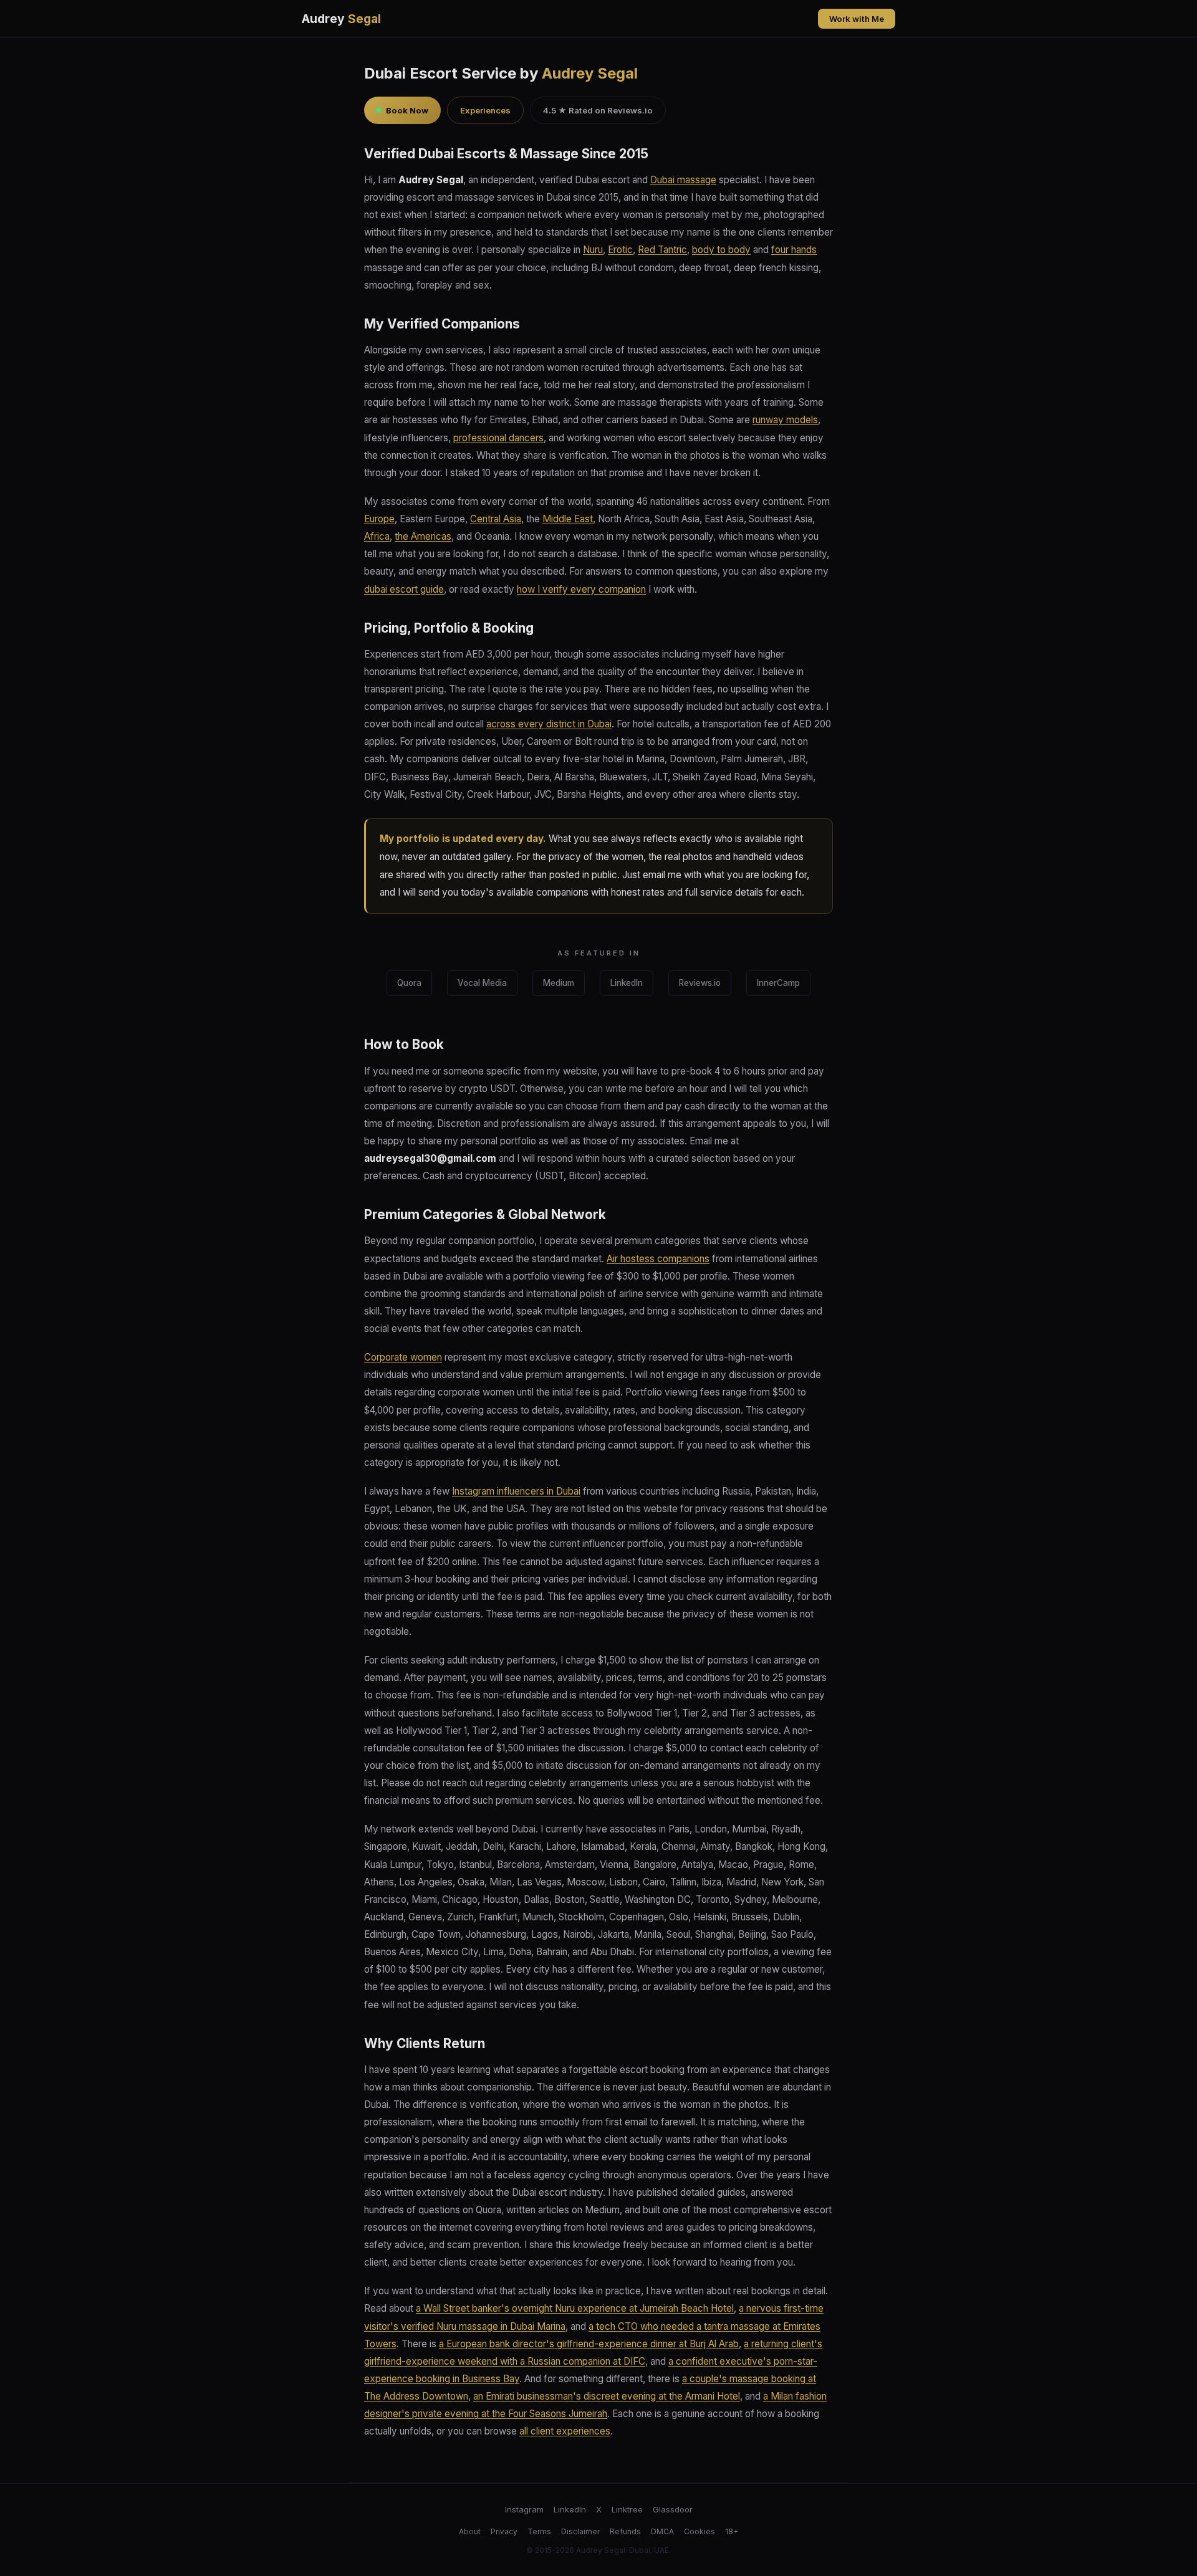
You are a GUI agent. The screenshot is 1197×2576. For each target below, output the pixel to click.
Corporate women (403, 1357)
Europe (379, 519)
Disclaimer (580, 2531)
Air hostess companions (658, 1259)
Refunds (625, 2531)
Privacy (504, 2531)
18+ (732, 2531)
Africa (377, 536)
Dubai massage (683, 180)
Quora (409, 983)
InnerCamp (778, 983)
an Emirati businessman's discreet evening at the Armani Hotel (607, 2396)
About (470, 2531)
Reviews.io (700, 983)
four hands (794, 250)
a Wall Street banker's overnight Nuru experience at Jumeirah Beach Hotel (575, 2308)
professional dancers (498, 438)
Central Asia (496, 519)
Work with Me (857, 19)
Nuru (593, 250)
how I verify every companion (581, 589)
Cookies (699, 2531)
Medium (559, 983)
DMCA (662, 2531)
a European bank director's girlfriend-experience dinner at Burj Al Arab (589, 2344)
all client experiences (565, 2431)
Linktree (627, 2509)
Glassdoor (673, 2509)
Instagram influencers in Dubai (516, 1491)
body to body (721, 250)
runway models (785, 420)
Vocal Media (482, 983)
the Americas (423, 536)
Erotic (620, 250)
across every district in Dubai (549, 724)
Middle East (568, 519)
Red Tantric (662, 250)
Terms (539, 2531)
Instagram (524, 2509)
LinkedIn (627, 983)
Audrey (341, 19)
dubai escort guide (404, 589)
